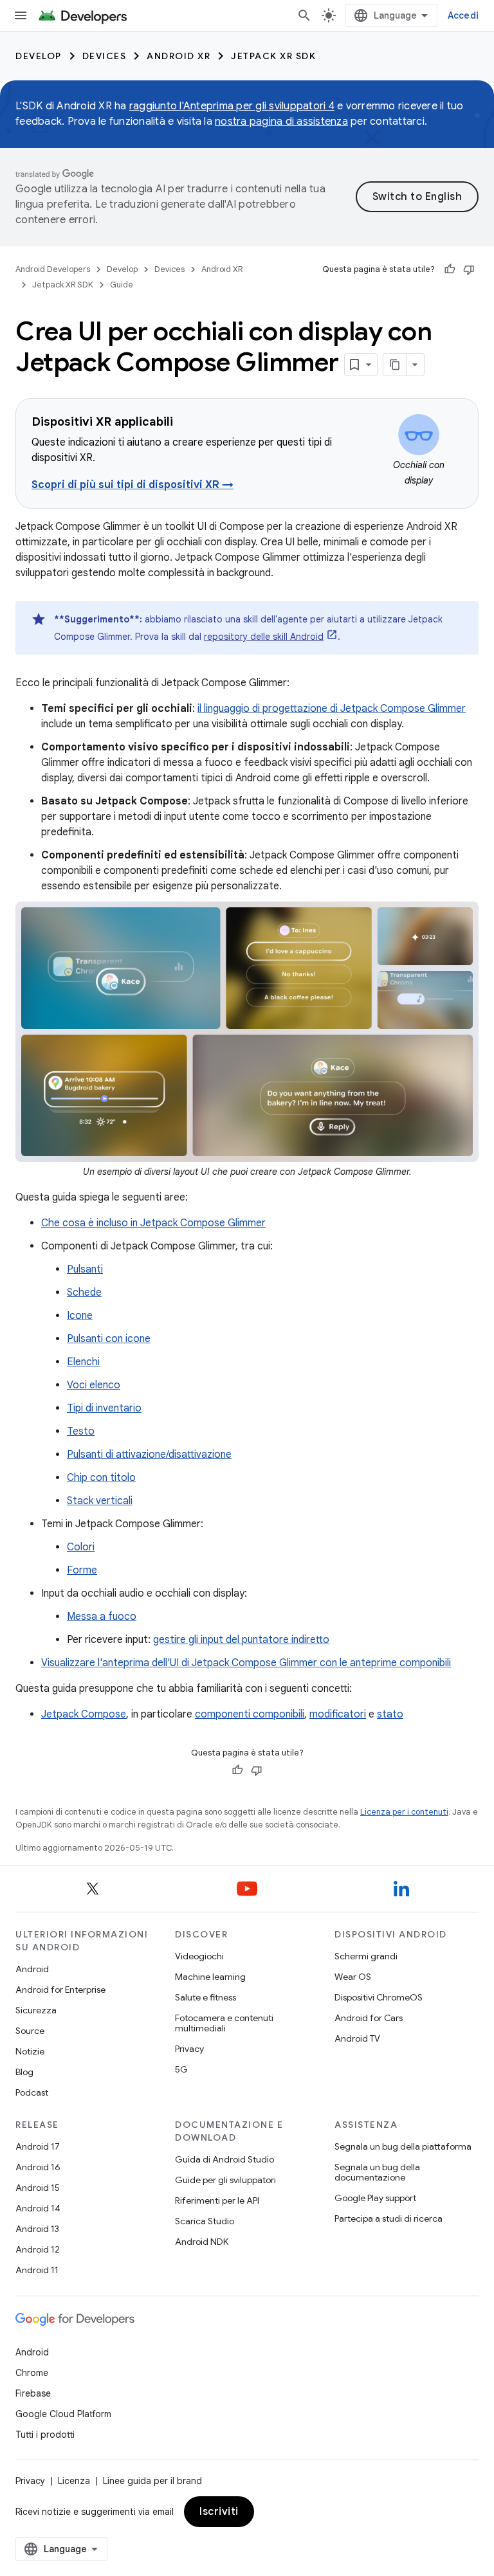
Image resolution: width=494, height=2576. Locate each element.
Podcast (32, 2092)
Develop (39, 56)
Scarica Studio (205, 2221)
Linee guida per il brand (152, 2481)
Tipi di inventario (104, 1408)
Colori (81, 1547)
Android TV (357, 2038)
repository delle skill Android (264, 637)
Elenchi (83, 1362)
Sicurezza (36, 2010)
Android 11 (37, 2270)
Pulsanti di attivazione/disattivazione (149, 1455)
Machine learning (210, 1977)
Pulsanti (85, 1269)
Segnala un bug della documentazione (377, 2172)
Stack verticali (100, 1501)
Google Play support (375, 2198)
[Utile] (450, 269)
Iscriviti (219, 2512)
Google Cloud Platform (63, 2414)
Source (30, 2031)
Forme (82, 1570)
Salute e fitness (206, 1997)
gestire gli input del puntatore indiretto (241, 1640)
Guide (122, 285)
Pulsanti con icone (109, 1339)
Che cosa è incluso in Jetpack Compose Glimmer (153, 1223)
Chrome (32, 2373)
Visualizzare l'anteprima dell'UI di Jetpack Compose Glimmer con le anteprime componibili (246, 1663)
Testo (81, 1431)
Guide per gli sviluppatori (225, 2180)
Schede (84, 1293)
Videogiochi (199, 1956)
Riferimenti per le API (217, 2200)
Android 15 (38, 2188)
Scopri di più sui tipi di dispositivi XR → (133, 485)
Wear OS (353, 1977)
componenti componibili (250, 1714)
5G (181, 2069)
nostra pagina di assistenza (281, 122)
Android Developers (53, 269)
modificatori (338, 1714)
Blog (24, 2072)
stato (390, 1714)
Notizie (30, 2051)
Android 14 (38, 2208)
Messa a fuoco (102, 1617)
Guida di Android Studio (224, 2159)
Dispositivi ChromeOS (379, 1997)
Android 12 (38, 2249)
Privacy (189, 2049)
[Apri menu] (21, 15)
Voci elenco (94, 1385)
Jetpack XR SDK (273, 56)
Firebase (33, 2393)
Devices (105, 56)
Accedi (463, 15)
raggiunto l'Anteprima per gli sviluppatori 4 (232, 106)
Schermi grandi (366, 1956)
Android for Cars (369, 2018)
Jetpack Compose (84, 1714)
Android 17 (38, 2146)
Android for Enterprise (60, 1990)
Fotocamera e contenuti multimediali (224, 2023)
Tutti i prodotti (45, 2435)
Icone (80, 1316)
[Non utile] (469, 269)
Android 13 (37, 2229)
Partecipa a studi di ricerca (389, 2218)
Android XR (178, 56)
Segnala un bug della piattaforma (403, 2146)
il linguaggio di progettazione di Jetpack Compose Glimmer (332, 709)
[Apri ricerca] (304, 15)
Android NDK (202, 2242)
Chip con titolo (101, 1478)
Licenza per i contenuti (404, 1812)
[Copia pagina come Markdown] (395, 365)
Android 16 (38, 2167)
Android (32, 1969)
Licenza (74, 2481)
